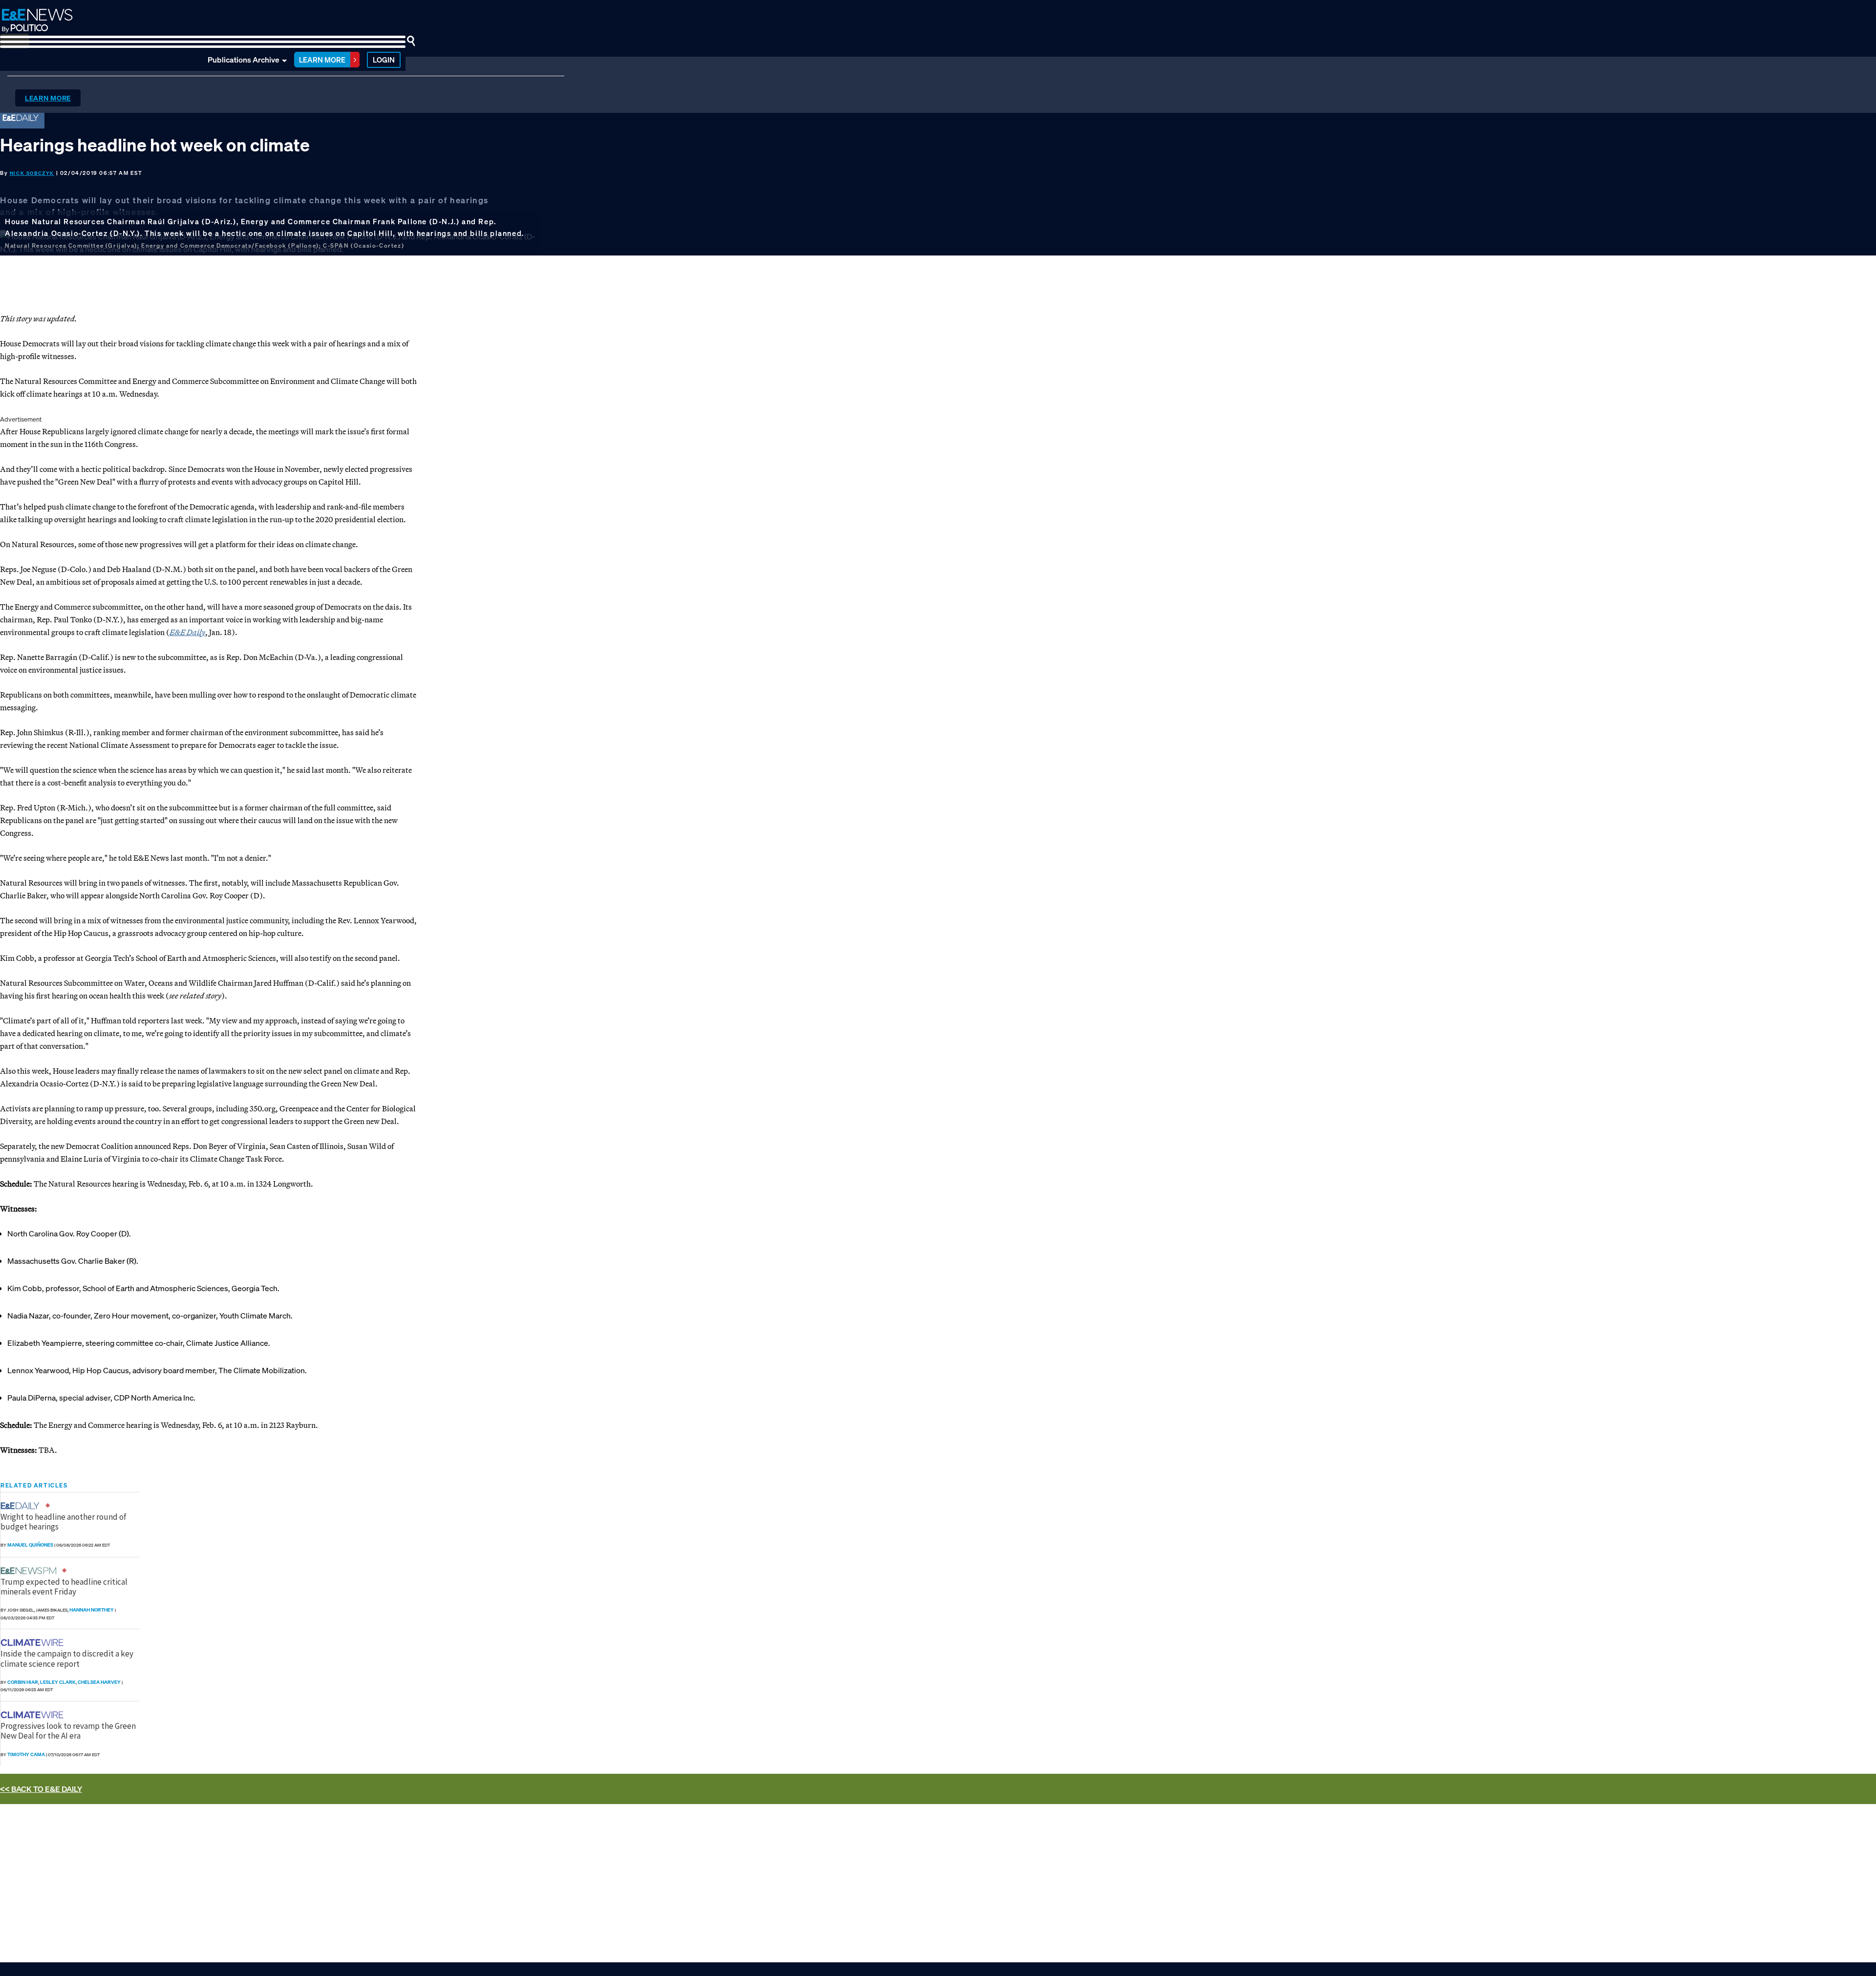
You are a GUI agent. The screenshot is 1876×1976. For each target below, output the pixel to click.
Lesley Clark (58, 1682)
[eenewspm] (31, 1571)
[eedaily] (23, 1506)
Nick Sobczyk (32, 173)
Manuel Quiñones (30, 1545)
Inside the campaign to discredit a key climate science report (67, 1658)
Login (384, 60)
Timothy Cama (26, 1754)
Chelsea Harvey (99, 1682)
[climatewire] (33, 1643)
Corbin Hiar (23, 1682)
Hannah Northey (92, 1610)
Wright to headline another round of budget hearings (64, 1522)
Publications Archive (244, 60)
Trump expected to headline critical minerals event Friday (64, 1587)
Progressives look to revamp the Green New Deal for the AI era (68, 1731)
